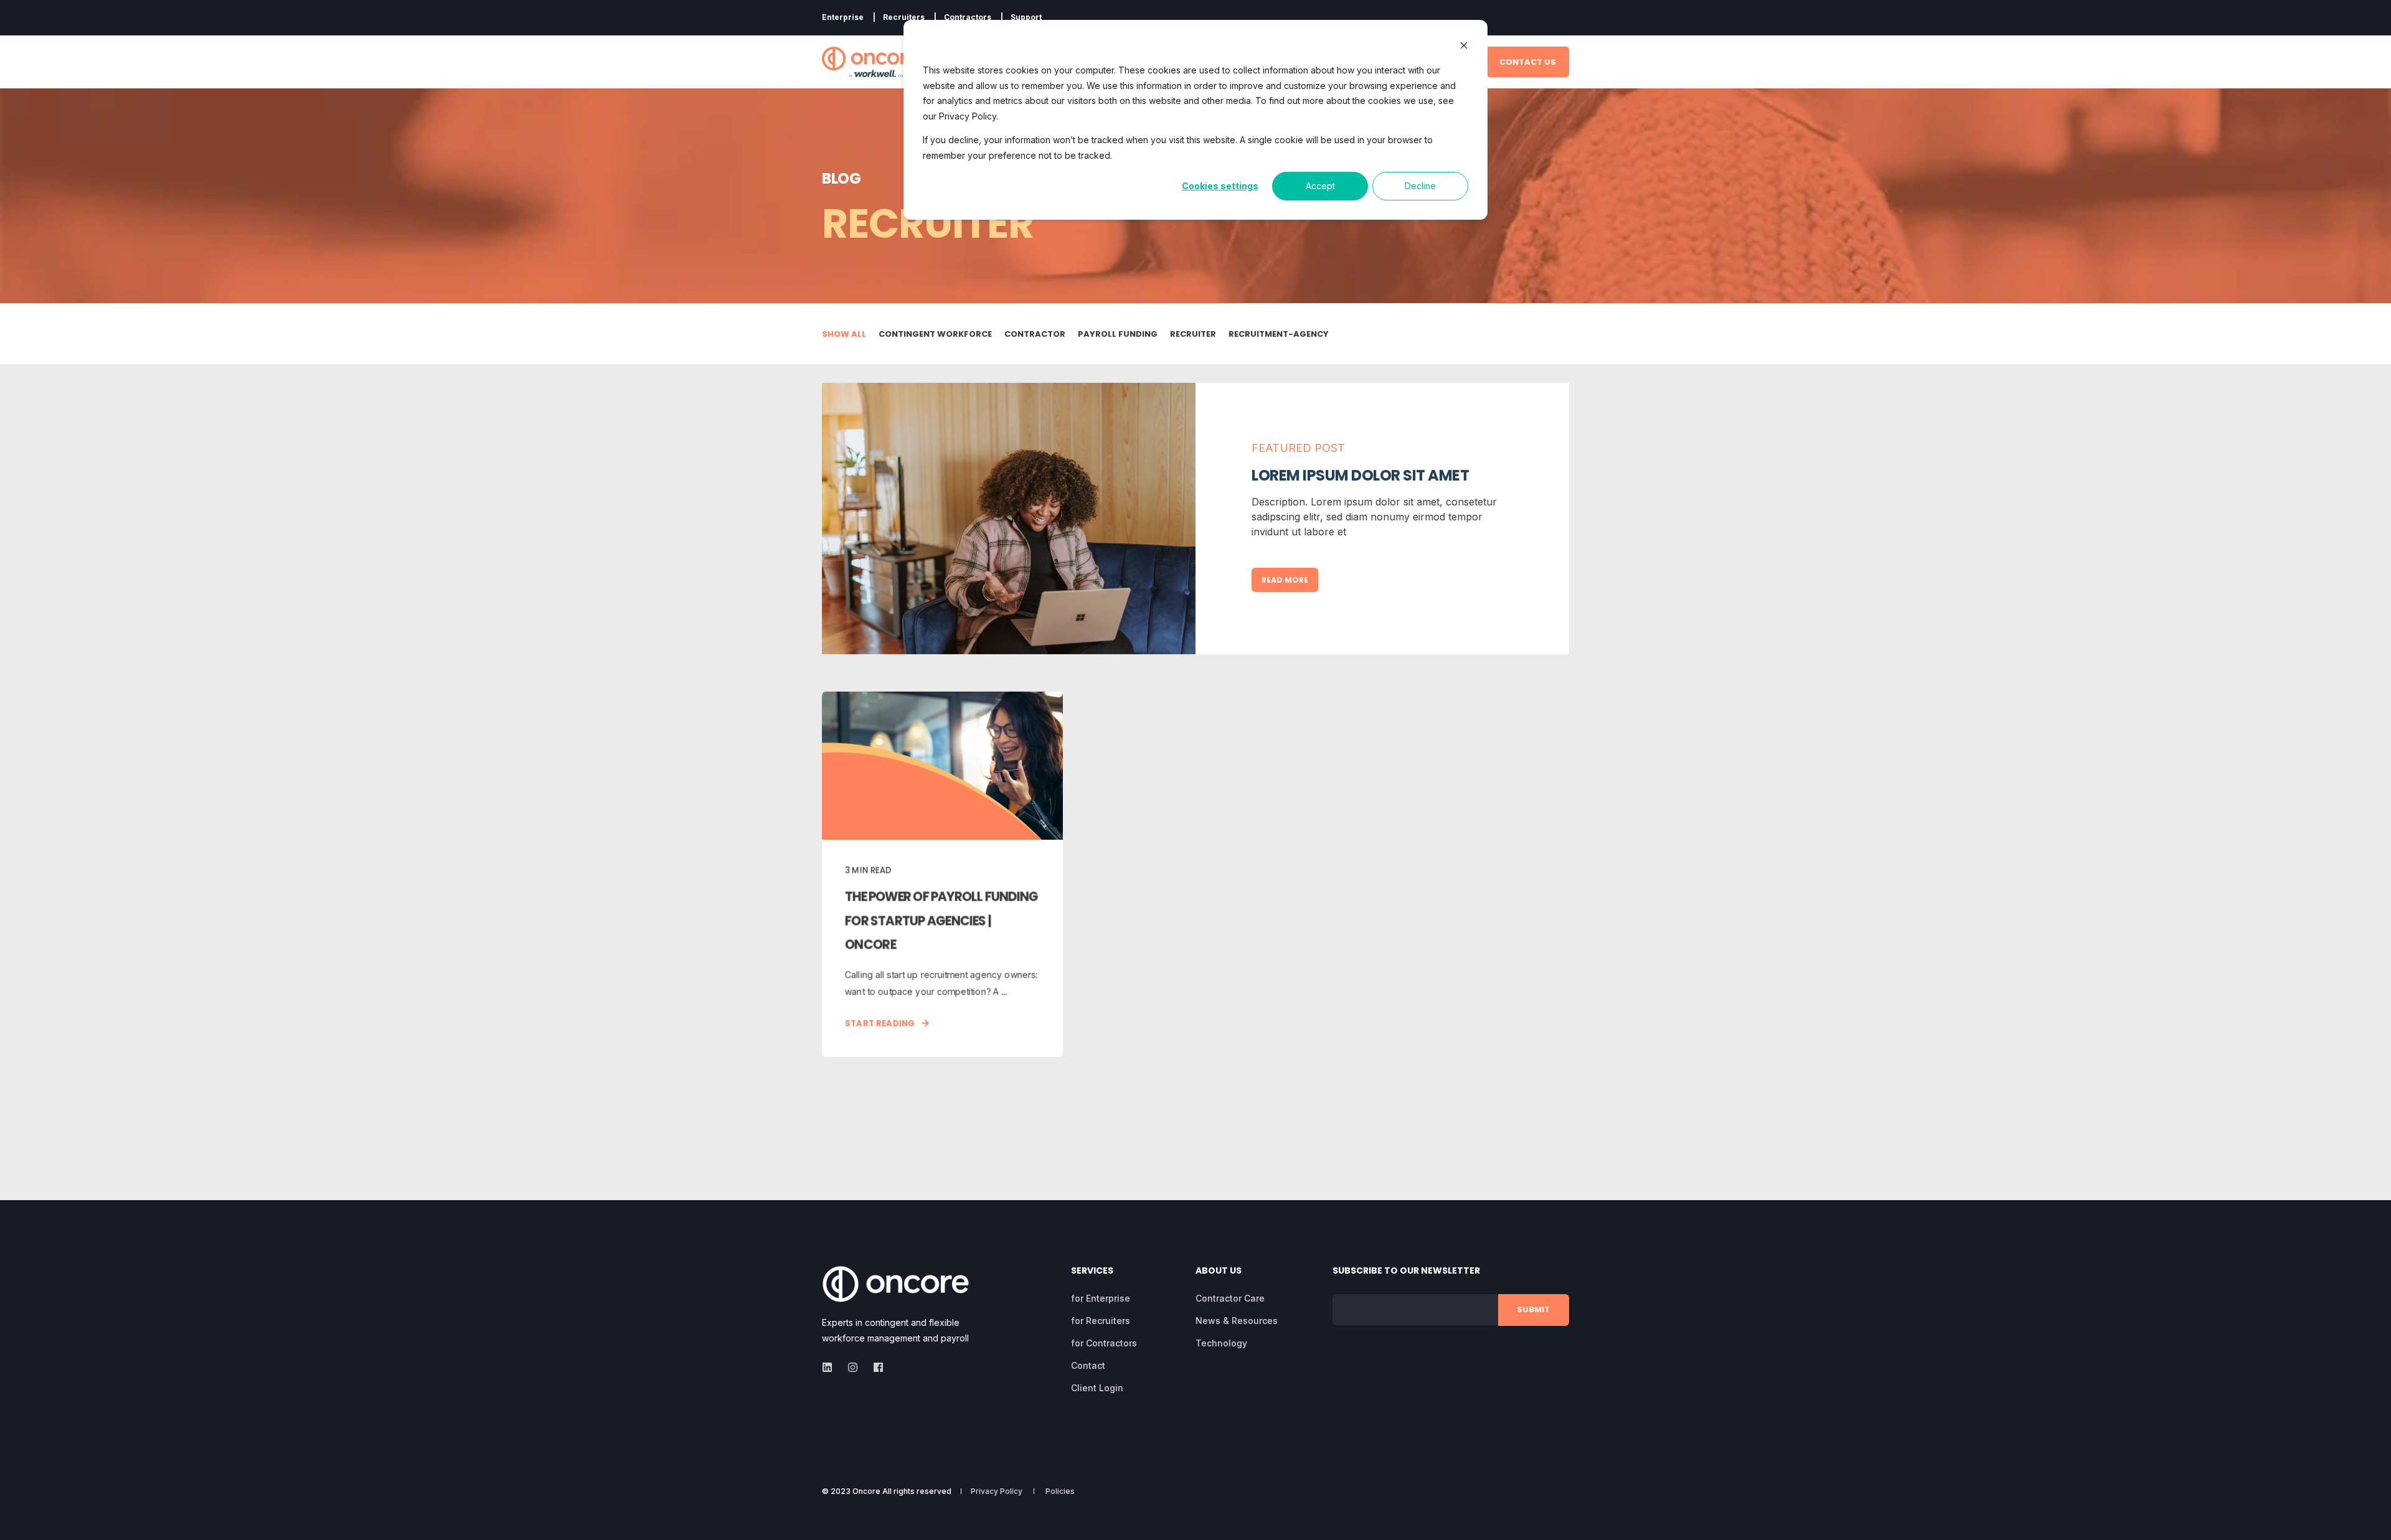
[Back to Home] (870, 62)
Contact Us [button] (1528, 61)
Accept (1320, 186)
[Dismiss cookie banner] (1464, 47)
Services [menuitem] (1092, 1271)
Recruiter (1193, 334)
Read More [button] (1285, 580)
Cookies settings (1220, 186)
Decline (1420, 186)
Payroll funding (1118, 334)
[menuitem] (843, 17)
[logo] (895, 1284)
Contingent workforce (935, 334)
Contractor (1035, 334)
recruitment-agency (1279, 334)
